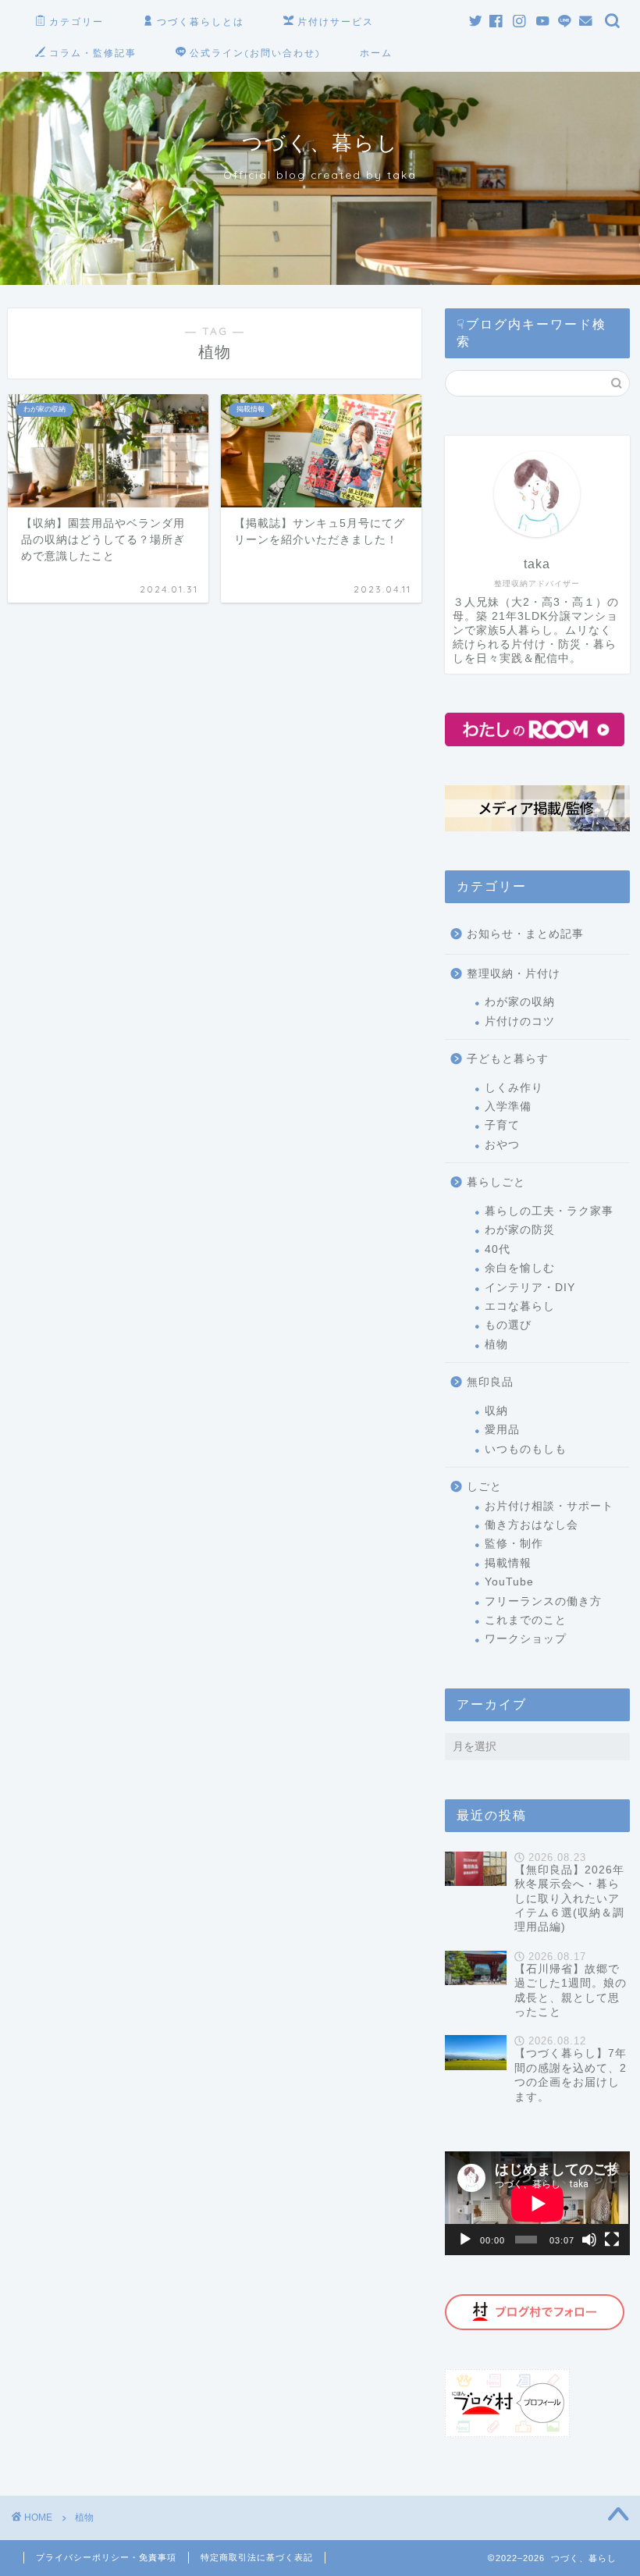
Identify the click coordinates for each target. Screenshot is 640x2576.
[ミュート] (589, 2240)
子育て (502, 1125)
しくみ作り (514, 1088)
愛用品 (502, 1430)
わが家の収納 (520, 1002)
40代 (498, 1249)
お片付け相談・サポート (549, 1506)
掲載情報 (508, 1563)
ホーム (376, 53)
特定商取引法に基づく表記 (257, 2557)
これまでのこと (526, 1620)
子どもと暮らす (508, 1059)
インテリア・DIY (530, 1288)
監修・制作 (514, 1544)
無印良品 (490, 1382)
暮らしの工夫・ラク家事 (549, 1211)
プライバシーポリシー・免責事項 (106, 2557)
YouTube (509, 1582)
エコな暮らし (520, 1306)
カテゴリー (76, 21)
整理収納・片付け (514, 974)
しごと (484, 1487)
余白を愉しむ (520, 1268)
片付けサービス (336, 21)
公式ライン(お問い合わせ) (255, 53)
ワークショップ (526, 1639)
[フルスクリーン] (612, 2240)
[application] (537, 2203)
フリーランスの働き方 (543, 1601)
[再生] (465, 2240)
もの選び (508, 1325)
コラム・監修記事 (93, 53)
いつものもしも (526, 1449)
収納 (496, 1411)
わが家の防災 (520, 1230)
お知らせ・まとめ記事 (525, 934)
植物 (496, 1345)
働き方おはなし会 (532, 1525)
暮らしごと (496, 1182)
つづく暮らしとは (201, 21)
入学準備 (508, 1107)
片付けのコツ (520, 1021)
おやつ (502, 1145)
